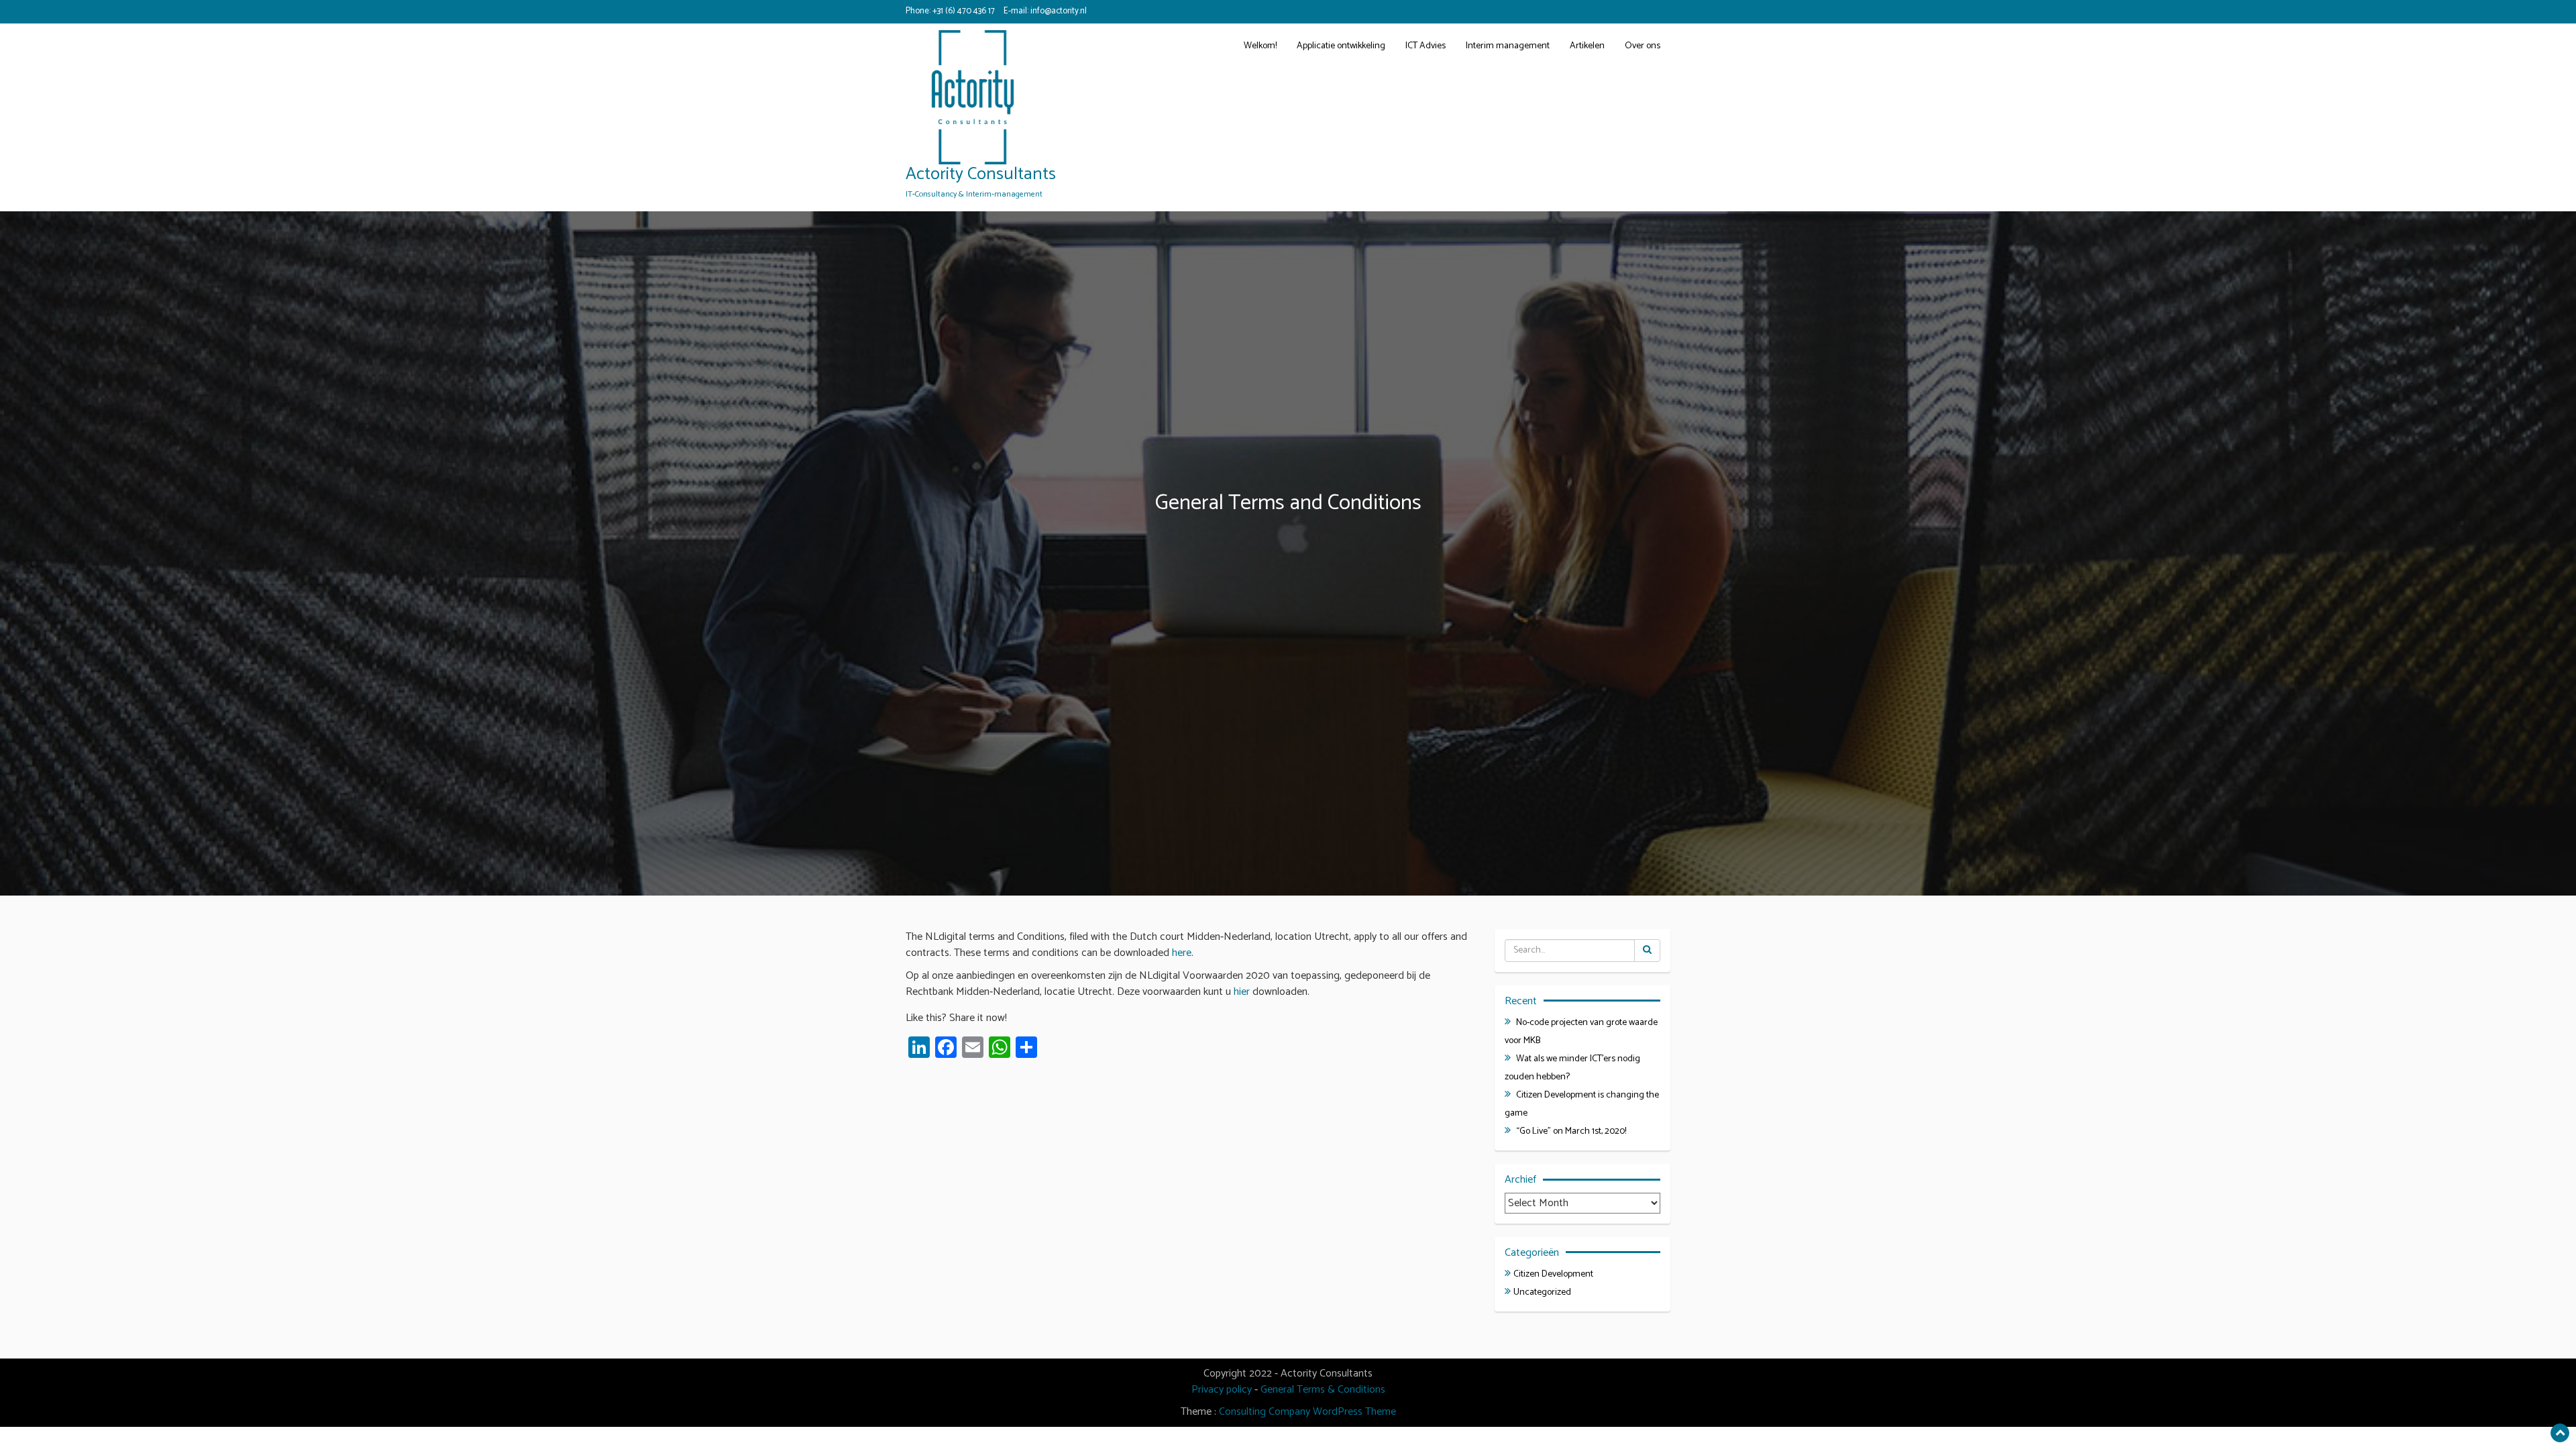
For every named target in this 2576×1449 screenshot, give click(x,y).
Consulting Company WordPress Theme (1307, 1412)
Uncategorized (1542, 1292)
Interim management (1508, 46)
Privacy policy (1222, 1390)
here (1182, 953)
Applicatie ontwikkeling (1341, 46)
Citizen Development (1553, 1274)
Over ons (1643, 46)
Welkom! (1260, 46)
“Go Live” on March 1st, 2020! (1571, 1131)
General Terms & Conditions (1323, 1390)
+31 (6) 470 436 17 (964, 11)
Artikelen (1587, 46)
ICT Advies (1426, 46)
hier (1243, 992)
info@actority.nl (1059, 11)
